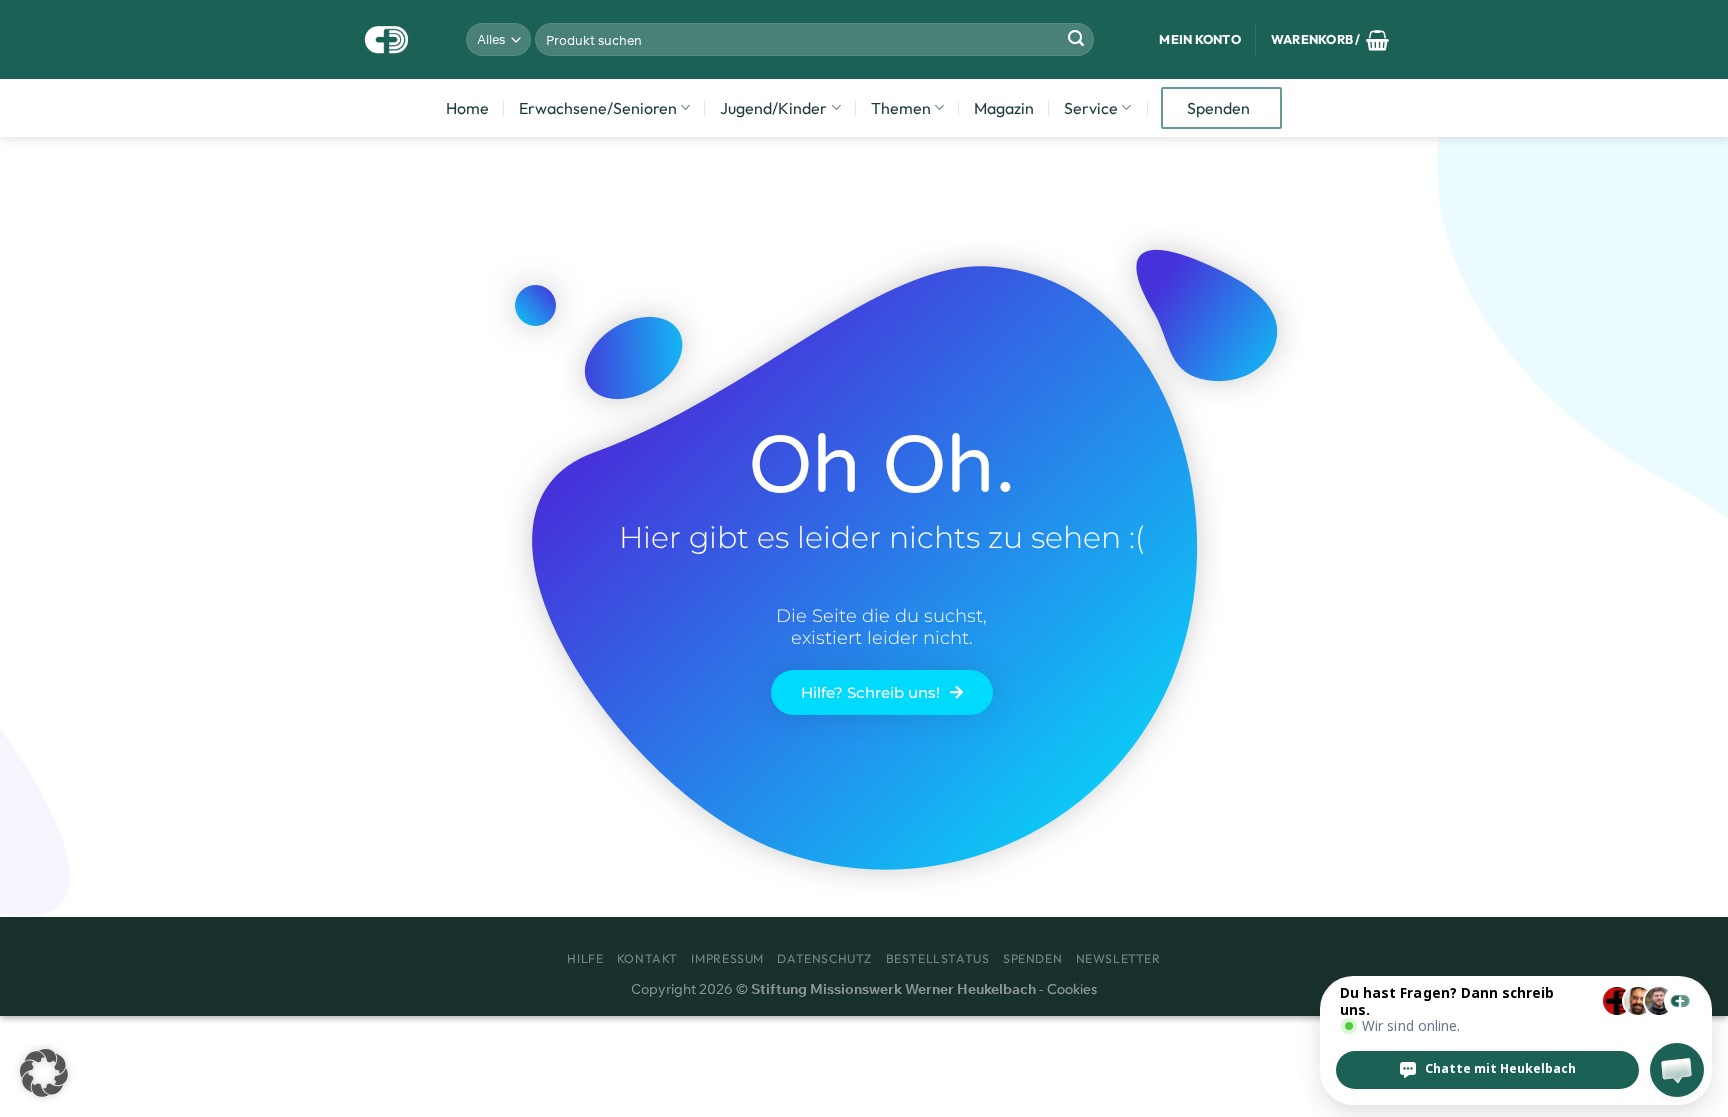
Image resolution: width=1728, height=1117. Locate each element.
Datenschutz (824, 958)
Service (1091, 108)
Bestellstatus (938, 958)
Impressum (727, 958)
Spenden (1218, 108)
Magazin (1004, 108)
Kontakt (647, 958)
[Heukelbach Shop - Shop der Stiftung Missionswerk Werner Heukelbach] (387, 39)
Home (467, 108)
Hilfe (585, 958)
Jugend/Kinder (773, 108)
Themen (901, 108)
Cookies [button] (1072, 989)
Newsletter (1118, 958)
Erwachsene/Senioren (598, 108)
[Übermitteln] (1076, 40)
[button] (44, 1073)
